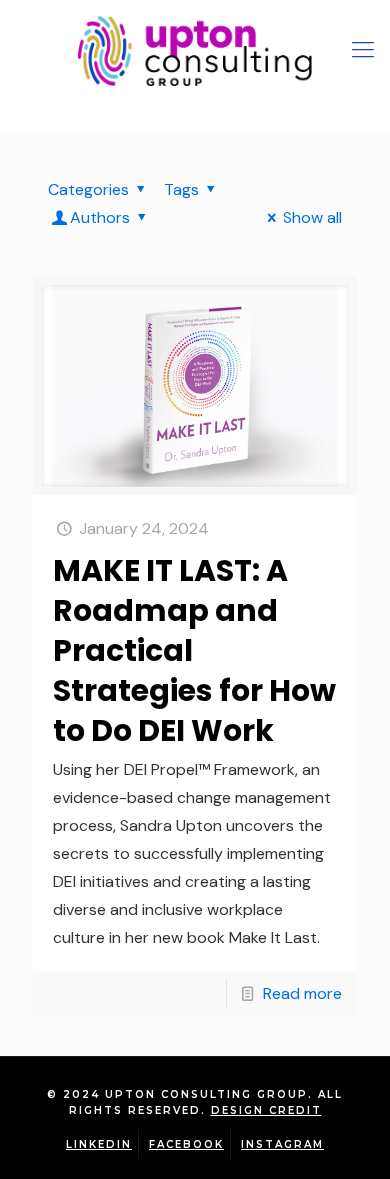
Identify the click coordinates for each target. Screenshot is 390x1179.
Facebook (186, 1144)
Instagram (282, 1144)
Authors (100, 217)
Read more (302, 993)
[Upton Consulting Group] (195, 50)
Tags (181, 189)
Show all (312, 217)
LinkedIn (99, 1144)
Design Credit (266, 1110)
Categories (88, 189)
